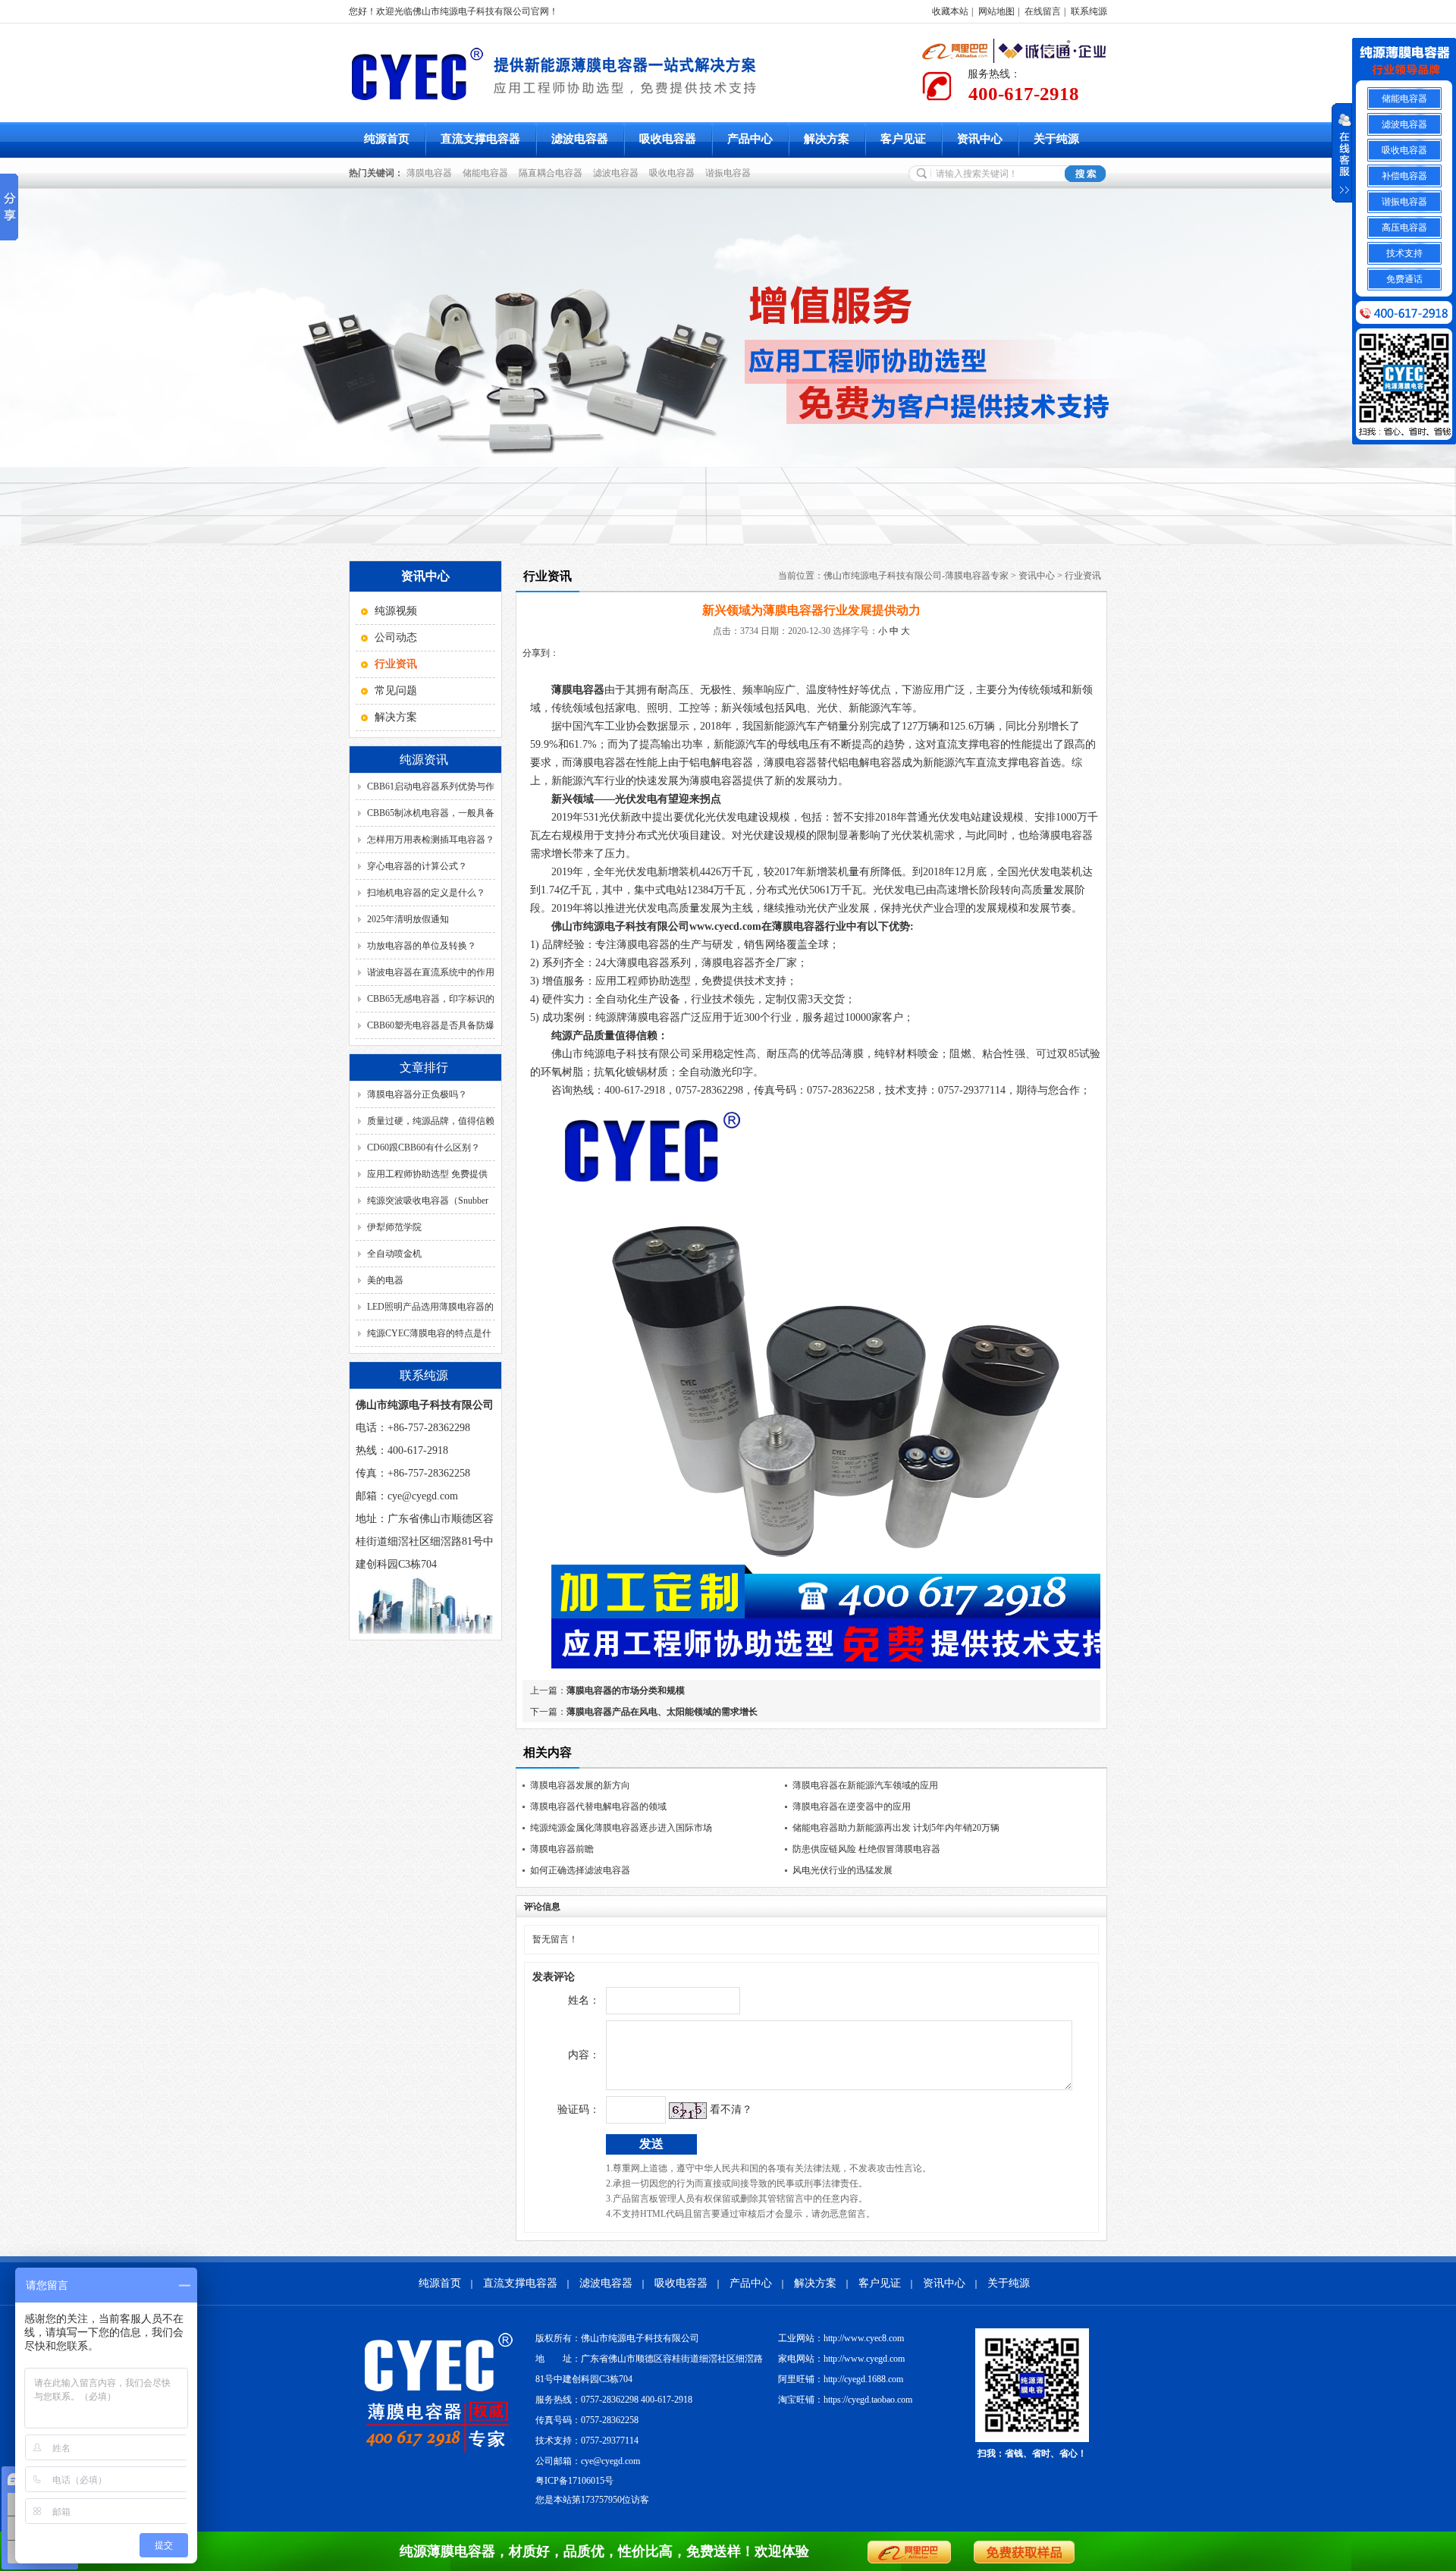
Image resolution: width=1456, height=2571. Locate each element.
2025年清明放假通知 (408, 919)
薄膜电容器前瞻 (562, 1849)
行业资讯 (1083, 576)
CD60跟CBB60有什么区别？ (424, 1147)
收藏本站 (950, 11)
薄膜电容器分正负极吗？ (417, 1094)
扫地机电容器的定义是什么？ (426, 893)
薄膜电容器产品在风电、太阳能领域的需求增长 (662, 1712)
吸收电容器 (668, 139)
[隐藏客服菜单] (1404, 62)
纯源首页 (387, 139)
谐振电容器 (730, 173)
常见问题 (396, 691)
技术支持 (1404, 253)
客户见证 (903, 139)
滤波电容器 (580, 139)
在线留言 (1043, 11)
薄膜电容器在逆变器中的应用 (852, 1807)
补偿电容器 (1404, 176)
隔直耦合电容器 (553, 173)
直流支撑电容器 (480, 139)
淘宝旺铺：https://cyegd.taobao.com (845, 2400)
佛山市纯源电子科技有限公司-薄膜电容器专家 (916, 576)
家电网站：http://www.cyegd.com (841, 2359)
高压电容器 (1404, 228)
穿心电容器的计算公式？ (417, 866)
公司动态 (396, 637)
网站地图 (996, 11)
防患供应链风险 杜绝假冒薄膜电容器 (866, 1849)
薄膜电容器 (431, 173)
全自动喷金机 (394, 1254)
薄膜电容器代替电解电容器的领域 (598, 1807)
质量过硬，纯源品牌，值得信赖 (431, 1121)
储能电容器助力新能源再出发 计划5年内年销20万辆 (896, 1828)
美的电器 (385, 1280)
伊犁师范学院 (394, 1227)
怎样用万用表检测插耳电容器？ (431, 840)
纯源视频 (396, 611)
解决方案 (827, 139)
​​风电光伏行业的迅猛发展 (843, 1870)
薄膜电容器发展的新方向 (580, 1785)
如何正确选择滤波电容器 (580, 1870)
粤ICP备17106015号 (574, 2481)
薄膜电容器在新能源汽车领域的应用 (865, 1785)
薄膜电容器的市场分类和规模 (626, 1690)
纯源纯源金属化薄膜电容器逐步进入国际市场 (621, 1828)
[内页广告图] (728, 367)
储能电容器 (488, 173)
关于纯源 (1056, 139)
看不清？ (731, 2110)
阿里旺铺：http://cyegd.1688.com (841, 2379)
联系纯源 (1089, 11)
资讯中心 (980, 139)
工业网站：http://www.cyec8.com (841, 2338)
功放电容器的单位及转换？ (422, 946)
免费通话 (1404, 279)
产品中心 (750, 139)
